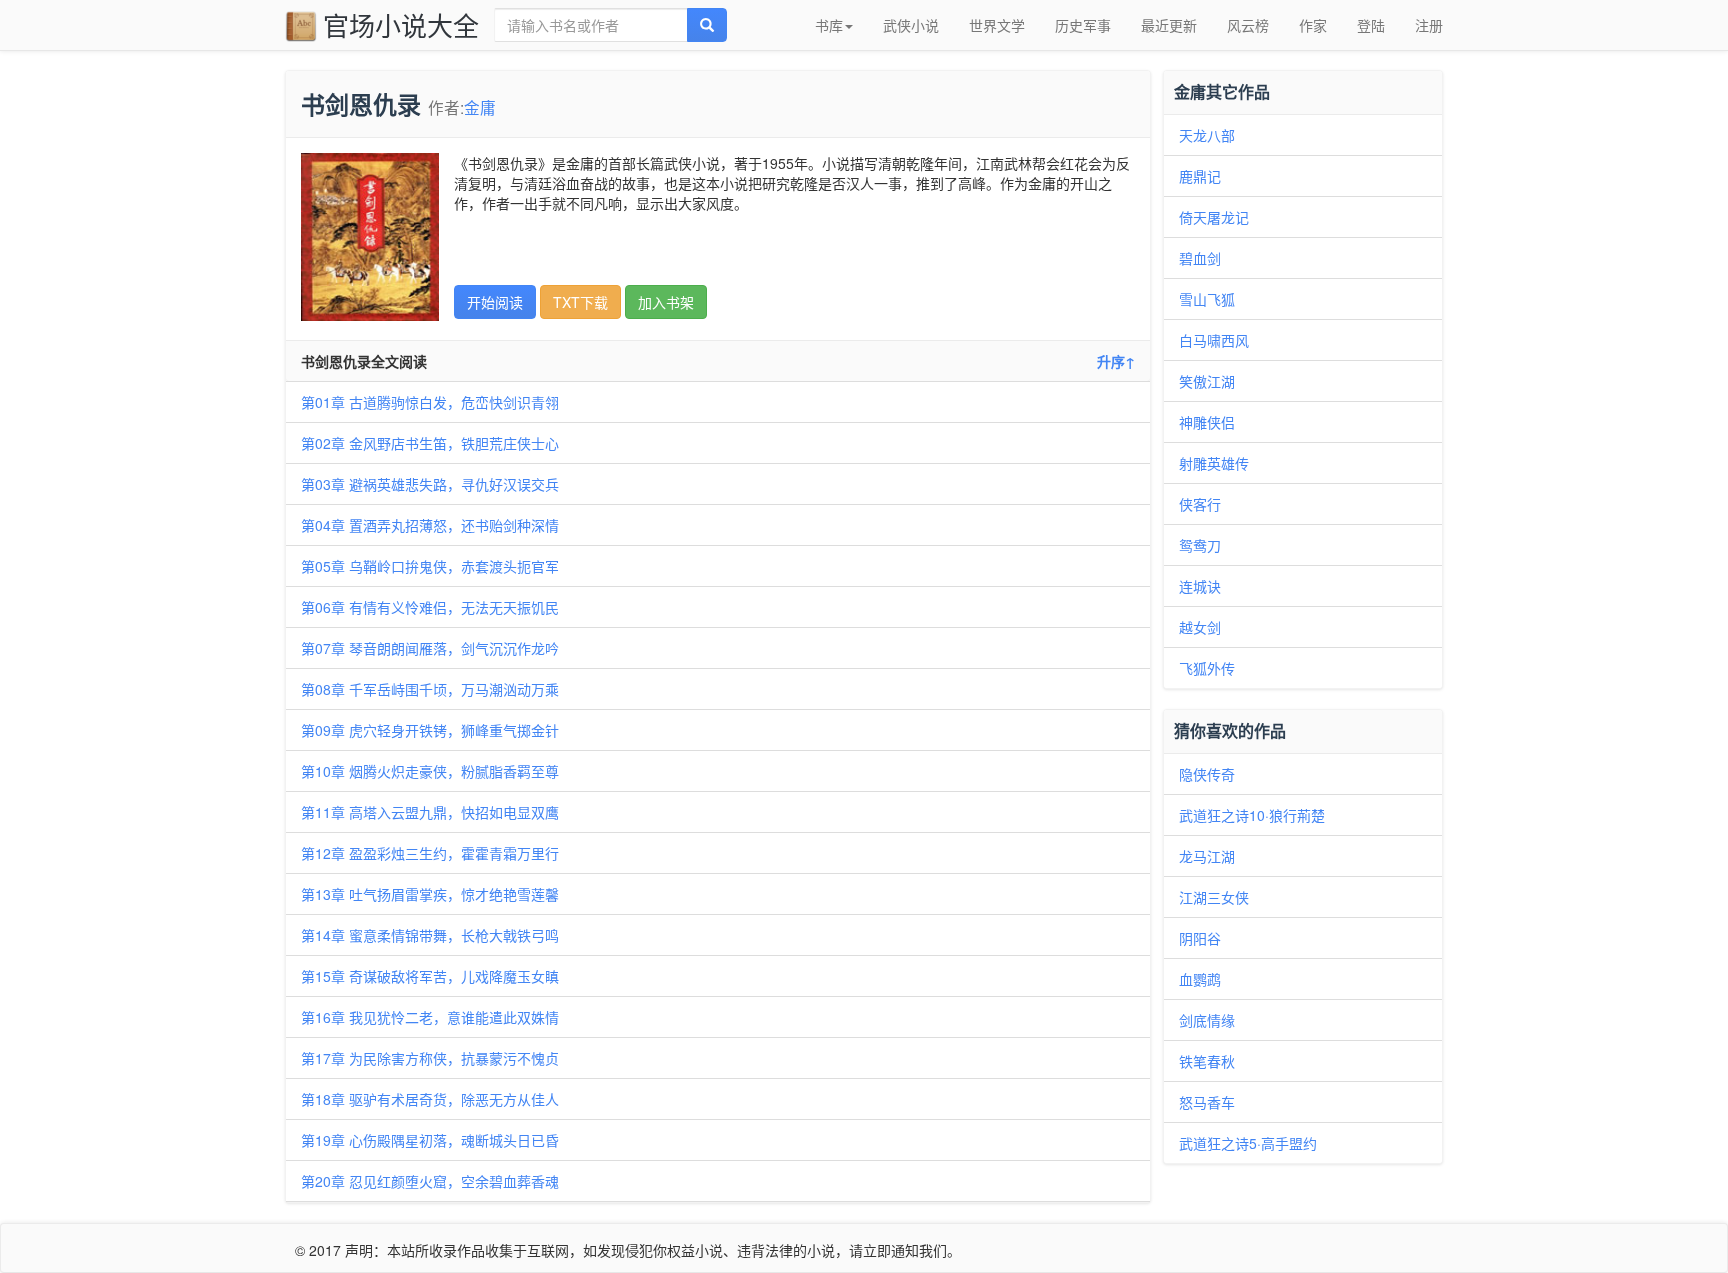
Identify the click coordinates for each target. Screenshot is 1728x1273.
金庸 (480, 107)
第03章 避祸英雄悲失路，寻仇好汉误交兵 (430, 484)
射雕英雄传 (1214, 463)
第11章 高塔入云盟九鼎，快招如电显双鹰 (430, 812)
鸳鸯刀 (1200, 545)
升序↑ (1116, 361)
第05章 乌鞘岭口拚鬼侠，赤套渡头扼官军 (430, 566)
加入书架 (666, 302)
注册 (1429, 25)
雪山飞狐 (1207, 299)
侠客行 (1200, 504)
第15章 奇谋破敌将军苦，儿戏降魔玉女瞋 (430, 976)
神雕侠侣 (1207, 422)
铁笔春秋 (1207, 1061)
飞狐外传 (1207, 668)
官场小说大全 (401, 24)
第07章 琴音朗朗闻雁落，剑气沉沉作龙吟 (430, 648)
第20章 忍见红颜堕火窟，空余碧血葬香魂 (430, 1181)
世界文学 (997, 25)
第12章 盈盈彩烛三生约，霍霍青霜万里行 (430, 853)
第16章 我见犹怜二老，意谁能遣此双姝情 (430, 1017)
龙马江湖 (1207, 856)
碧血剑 (1200, 258)
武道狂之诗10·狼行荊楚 (1252, 815)
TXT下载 (580, 302)
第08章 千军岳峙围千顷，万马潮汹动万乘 (430, 689)
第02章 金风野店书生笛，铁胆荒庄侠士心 (430, 443)
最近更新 (1169, 25)
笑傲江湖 (1207, 381)
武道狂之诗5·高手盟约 (1248, 1143)
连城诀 (1200, 586)
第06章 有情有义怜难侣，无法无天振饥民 (430, 607)
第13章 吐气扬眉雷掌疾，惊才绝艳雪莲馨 (430, 894)
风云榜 (1248, 25)
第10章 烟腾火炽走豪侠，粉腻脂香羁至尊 (430, 771)
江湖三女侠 (1214, 897)
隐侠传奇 (1207, 774)
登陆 (1371, 25)
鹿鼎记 (1200, 176)
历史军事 (1083, 25)
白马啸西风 (1214, 340)
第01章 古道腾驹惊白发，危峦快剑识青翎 (430, 402)
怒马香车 (1207, 1102)
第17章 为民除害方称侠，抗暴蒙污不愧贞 (430, 1058)
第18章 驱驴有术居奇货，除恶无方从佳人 (430, 1099)
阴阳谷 (1200, 938)
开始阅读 (495, 302)
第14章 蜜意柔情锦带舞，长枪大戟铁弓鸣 (430, 935)
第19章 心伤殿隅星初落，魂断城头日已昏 (430, 1140)
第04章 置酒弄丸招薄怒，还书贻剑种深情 (430, 525)
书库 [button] (829, 25)
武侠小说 (911, 25)
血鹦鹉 (1200, 979)
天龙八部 (1207, 135)
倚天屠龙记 (1214, 217)
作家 (1313, 25)
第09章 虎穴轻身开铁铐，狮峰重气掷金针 (430, 730)
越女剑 (1200, 627)
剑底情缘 (1207, 1020)
